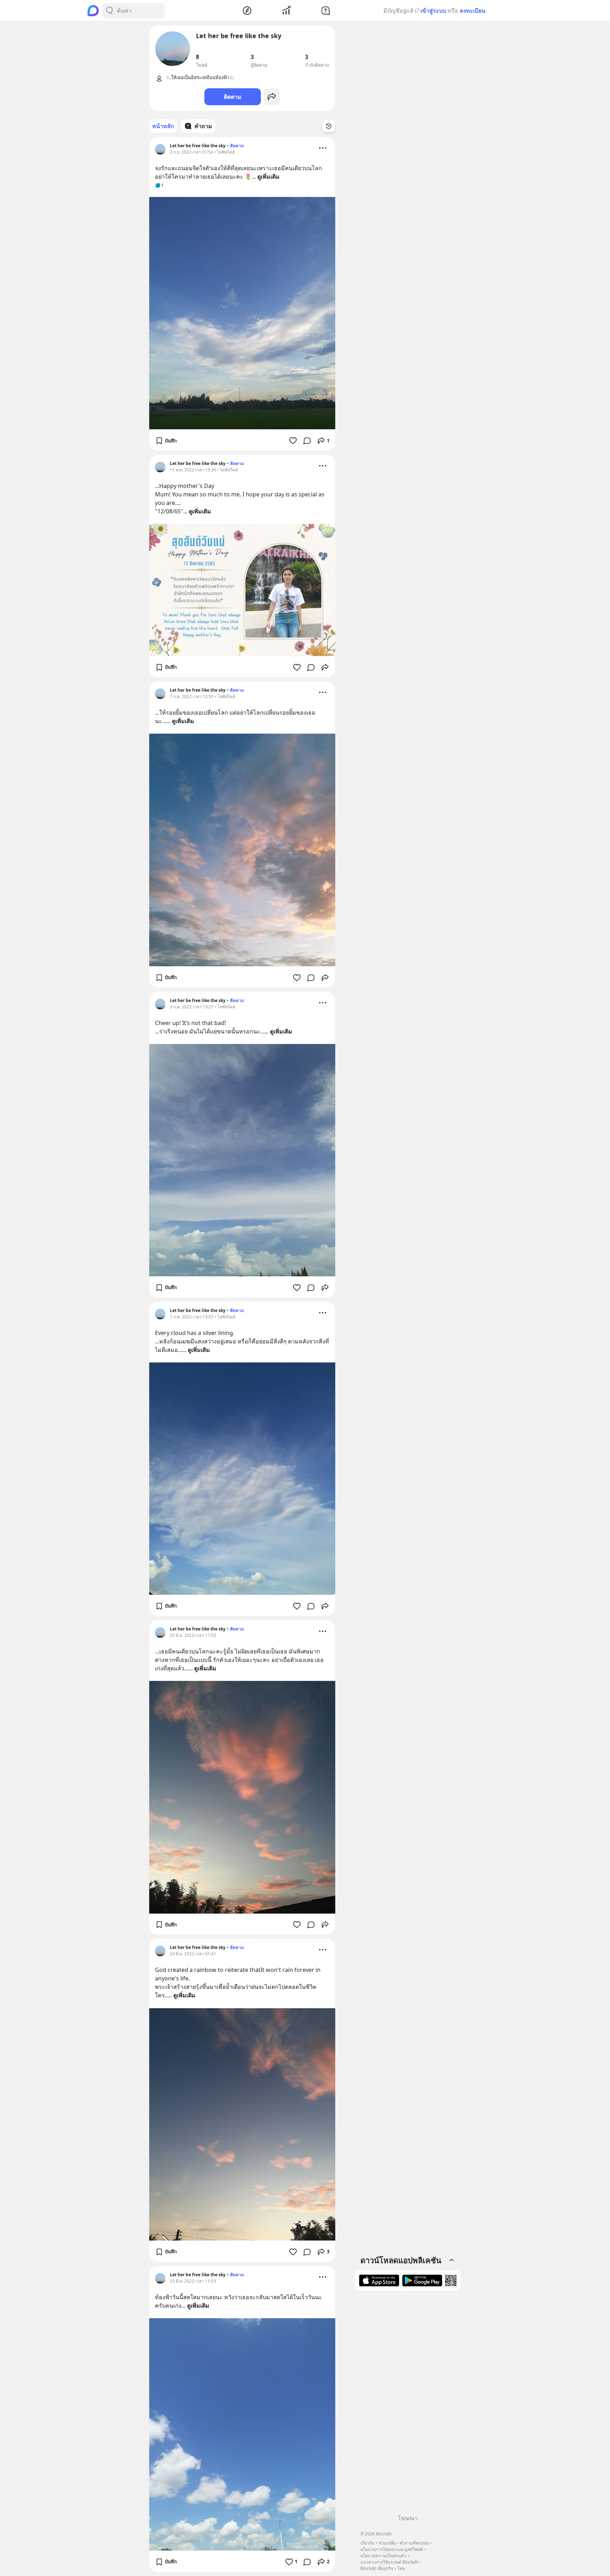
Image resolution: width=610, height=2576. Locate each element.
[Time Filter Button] (329, 126)
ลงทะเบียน (473, 11)
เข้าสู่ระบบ (433, 11)
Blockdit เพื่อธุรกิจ (377, 2568)
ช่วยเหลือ (387, 2543)
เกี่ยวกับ (367, 2543)
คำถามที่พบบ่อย (414, 2543)
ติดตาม (233, 97)
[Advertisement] (408, 2405)
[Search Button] (109, 11)
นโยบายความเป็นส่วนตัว (383, 2556)
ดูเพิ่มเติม (268, 177)
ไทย (401, 2568)
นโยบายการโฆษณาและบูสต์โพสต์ (392, 2549)
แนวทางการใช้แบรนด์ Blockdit (389, 2562)
